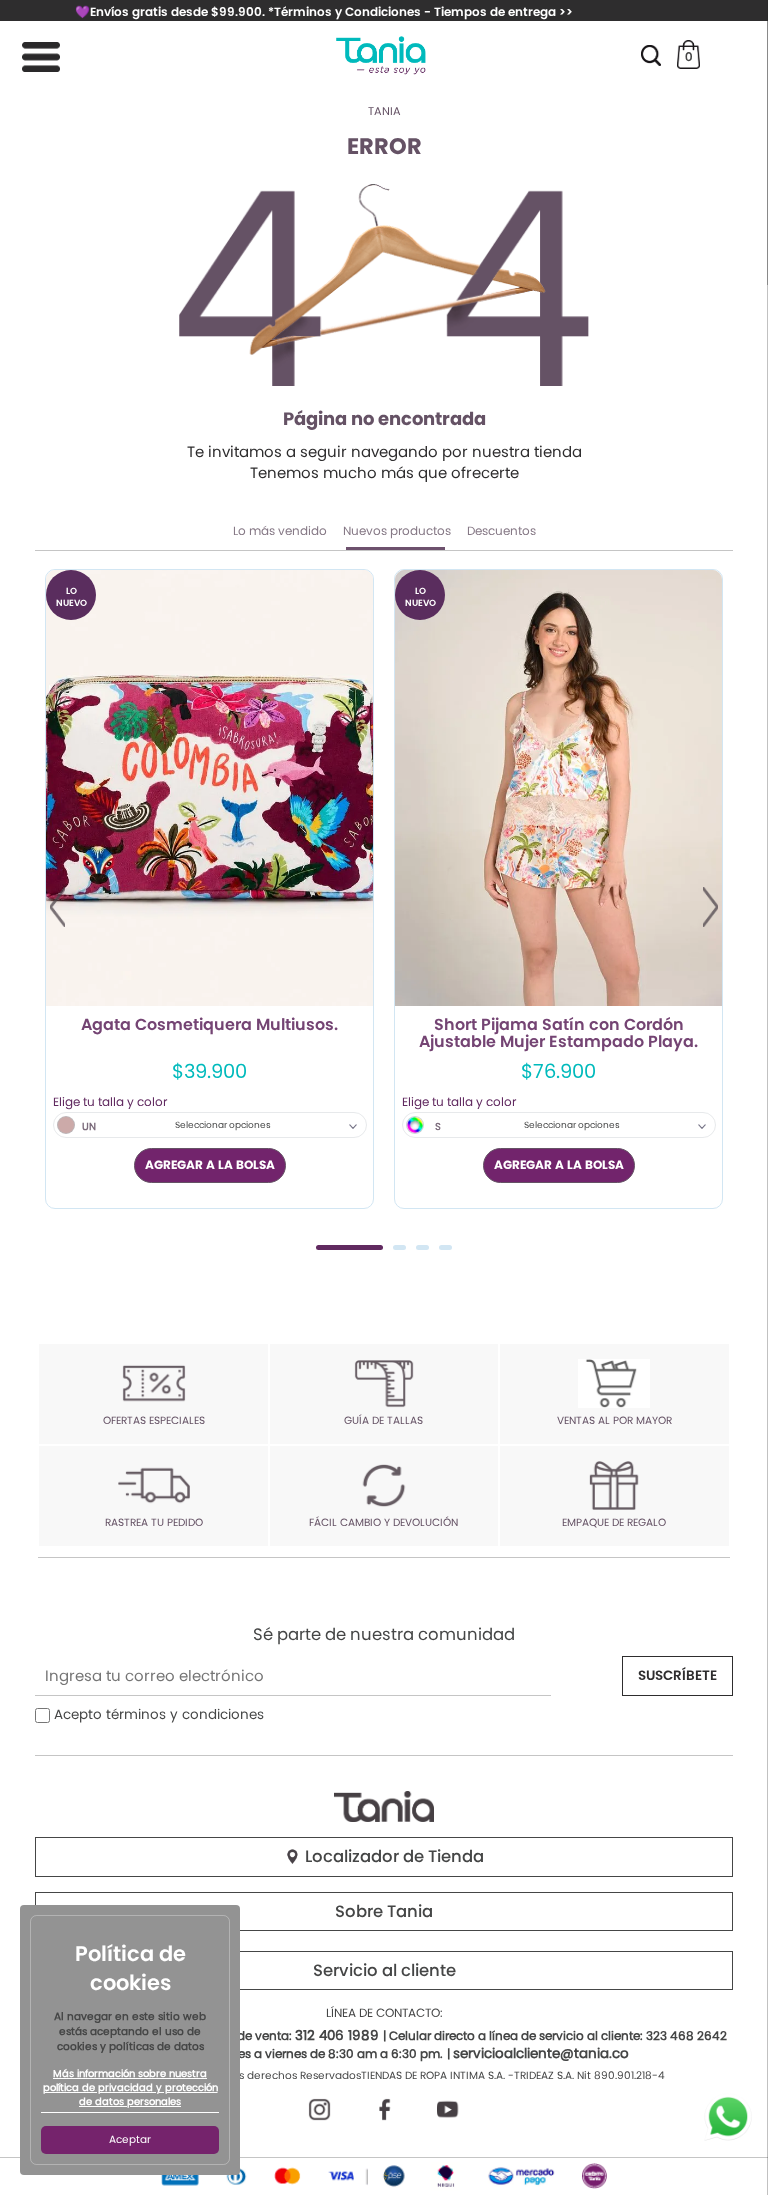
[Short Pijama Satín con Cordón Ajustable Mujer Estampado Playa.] (558, 788)
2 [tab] (399, 1247)
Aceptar (130, 2139)
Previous (57, 907)
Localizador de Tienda (392, 1856)
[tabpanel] (209, 889)
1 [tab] (349, 1247)
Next (710, 907)
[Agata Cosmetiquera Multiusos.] (209, 788)
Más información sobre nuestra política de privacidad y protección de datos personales (130, 2088)
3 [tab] (422, 1247)
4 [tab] (445, 1247)
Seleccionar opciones (223, 1125)
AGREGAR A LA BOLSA (210, 1164)
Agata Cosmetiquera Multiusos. (209, 1026)
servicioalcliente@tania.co (541, 2053)
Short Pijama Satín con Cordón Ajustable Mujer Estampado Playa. (558, 1034)
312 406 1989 (337, 2035)
